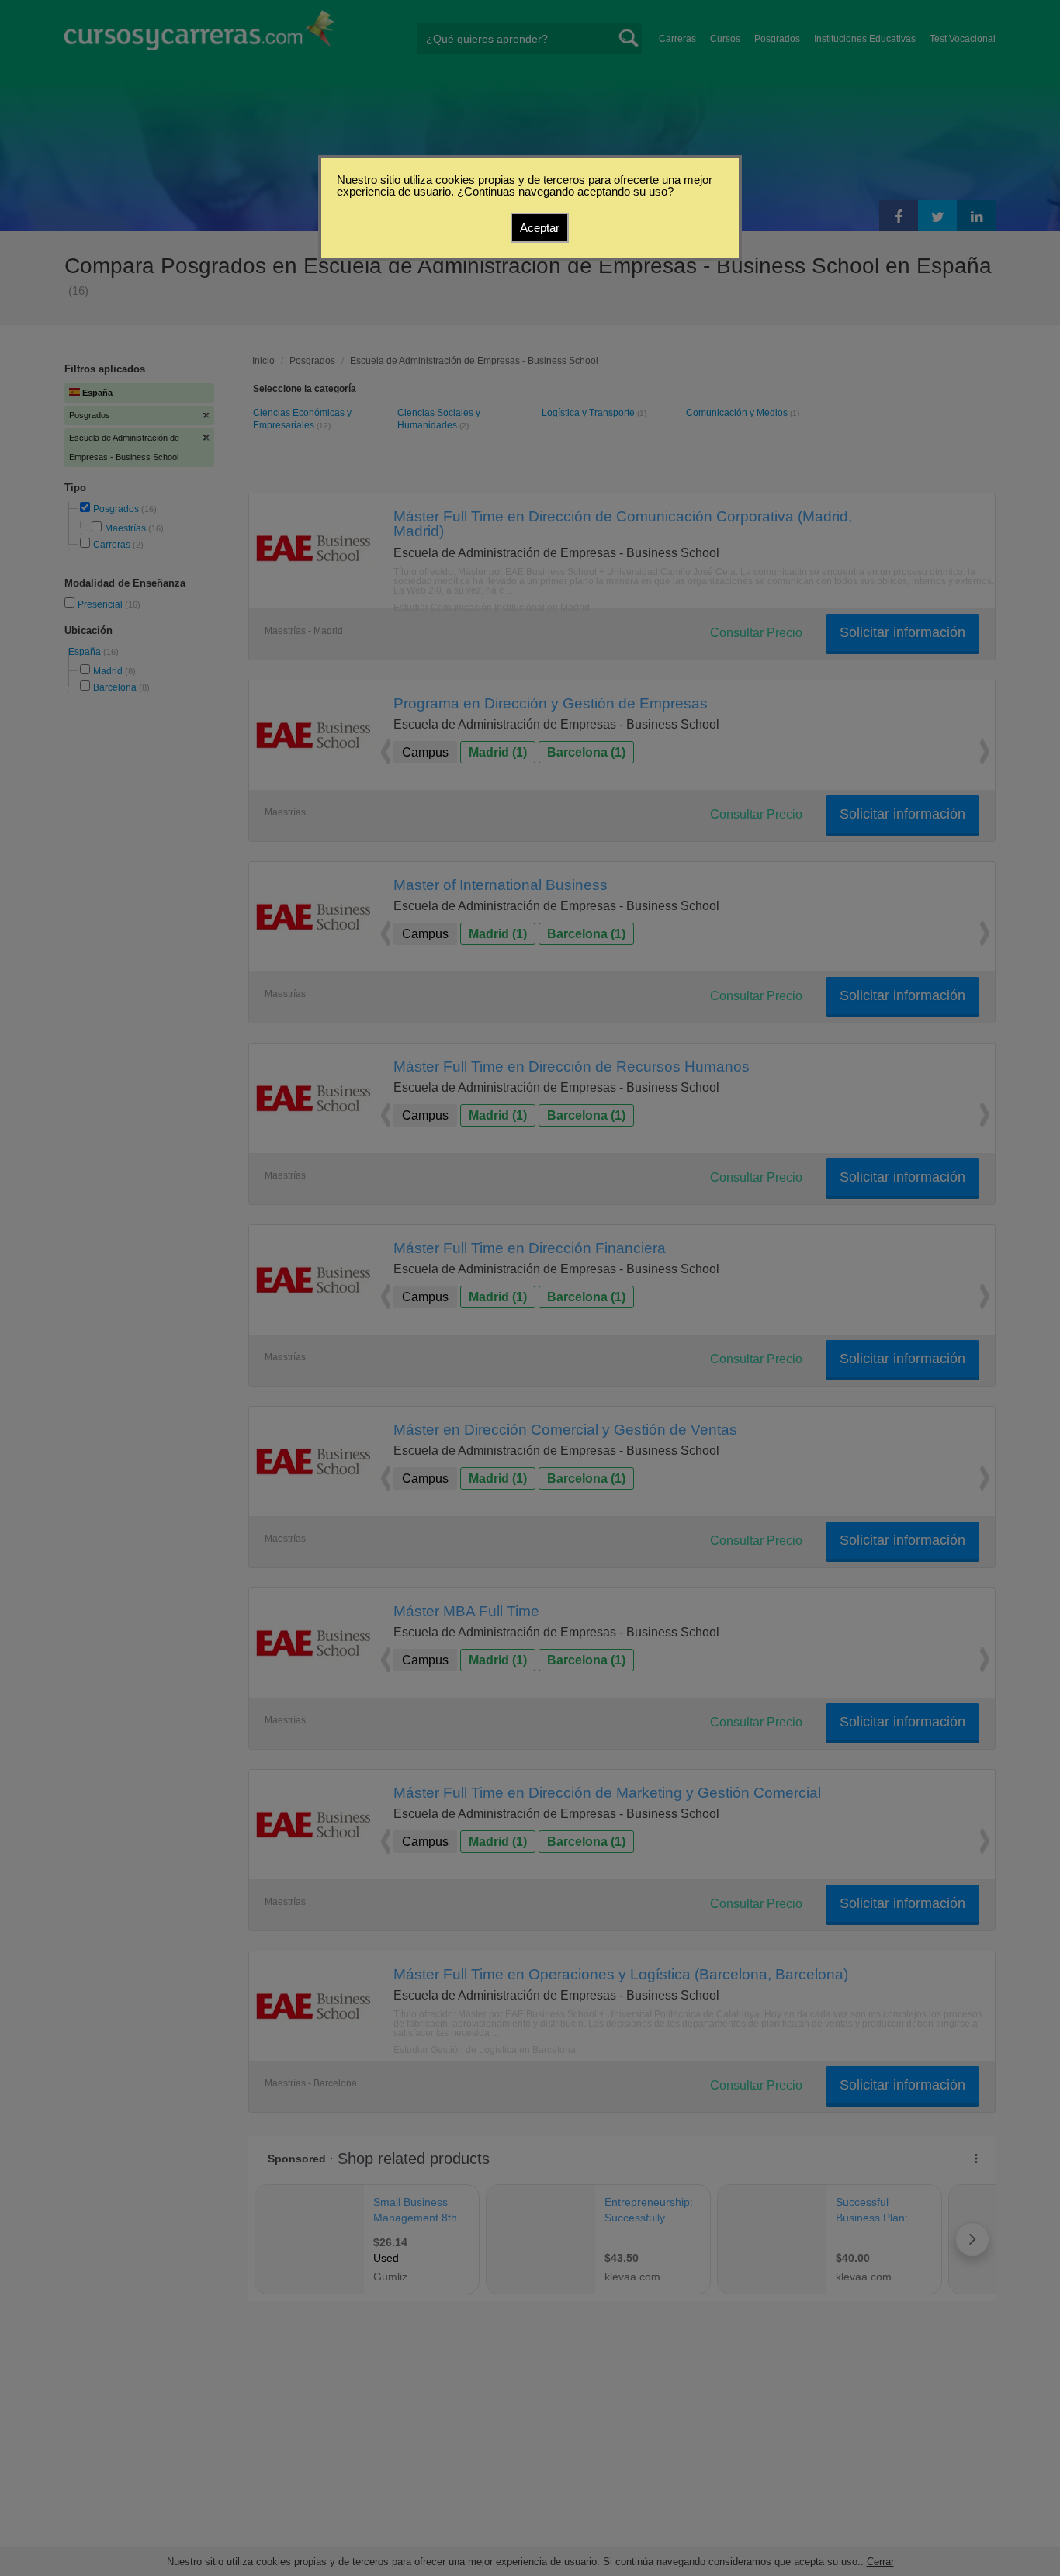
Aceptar (540, 228)
